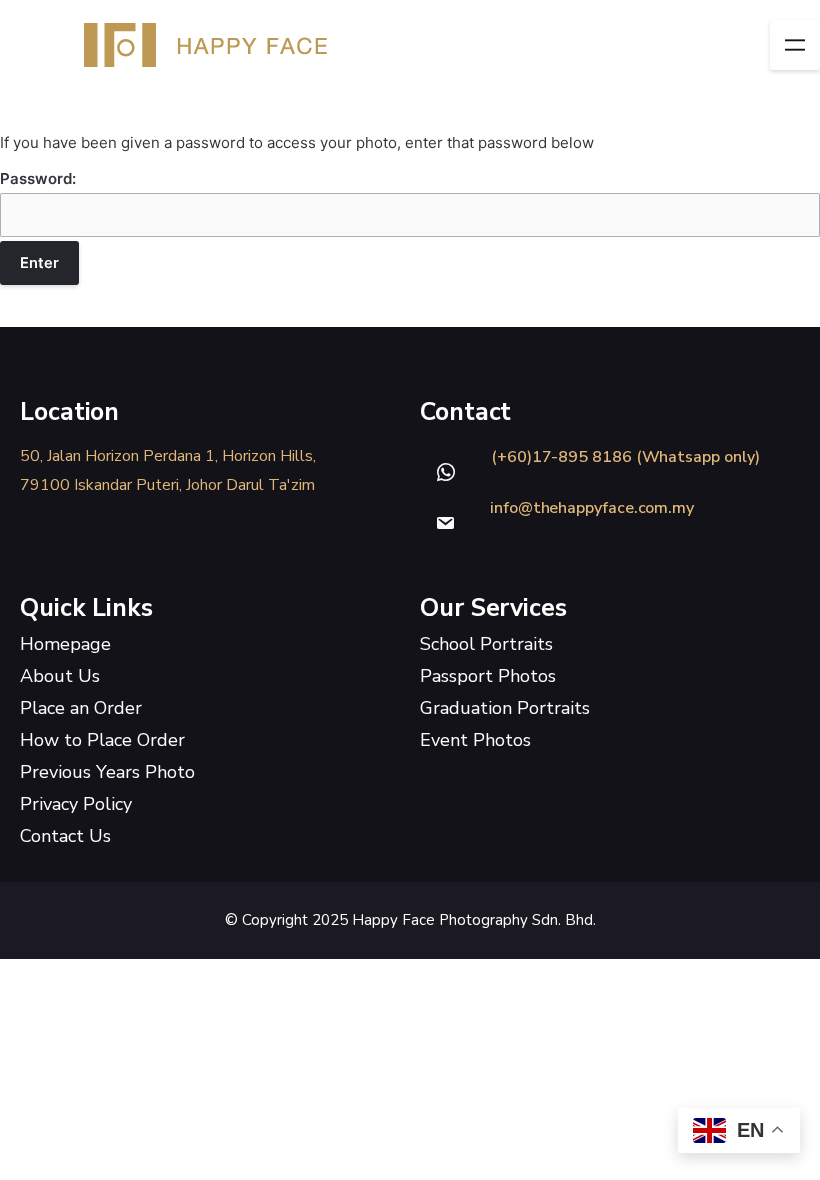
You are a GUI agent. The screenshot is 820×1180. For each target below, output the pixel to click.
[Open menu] (795, 45)
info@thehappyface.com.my (592, 508)
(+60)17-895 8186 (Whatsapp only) (625, 457)
